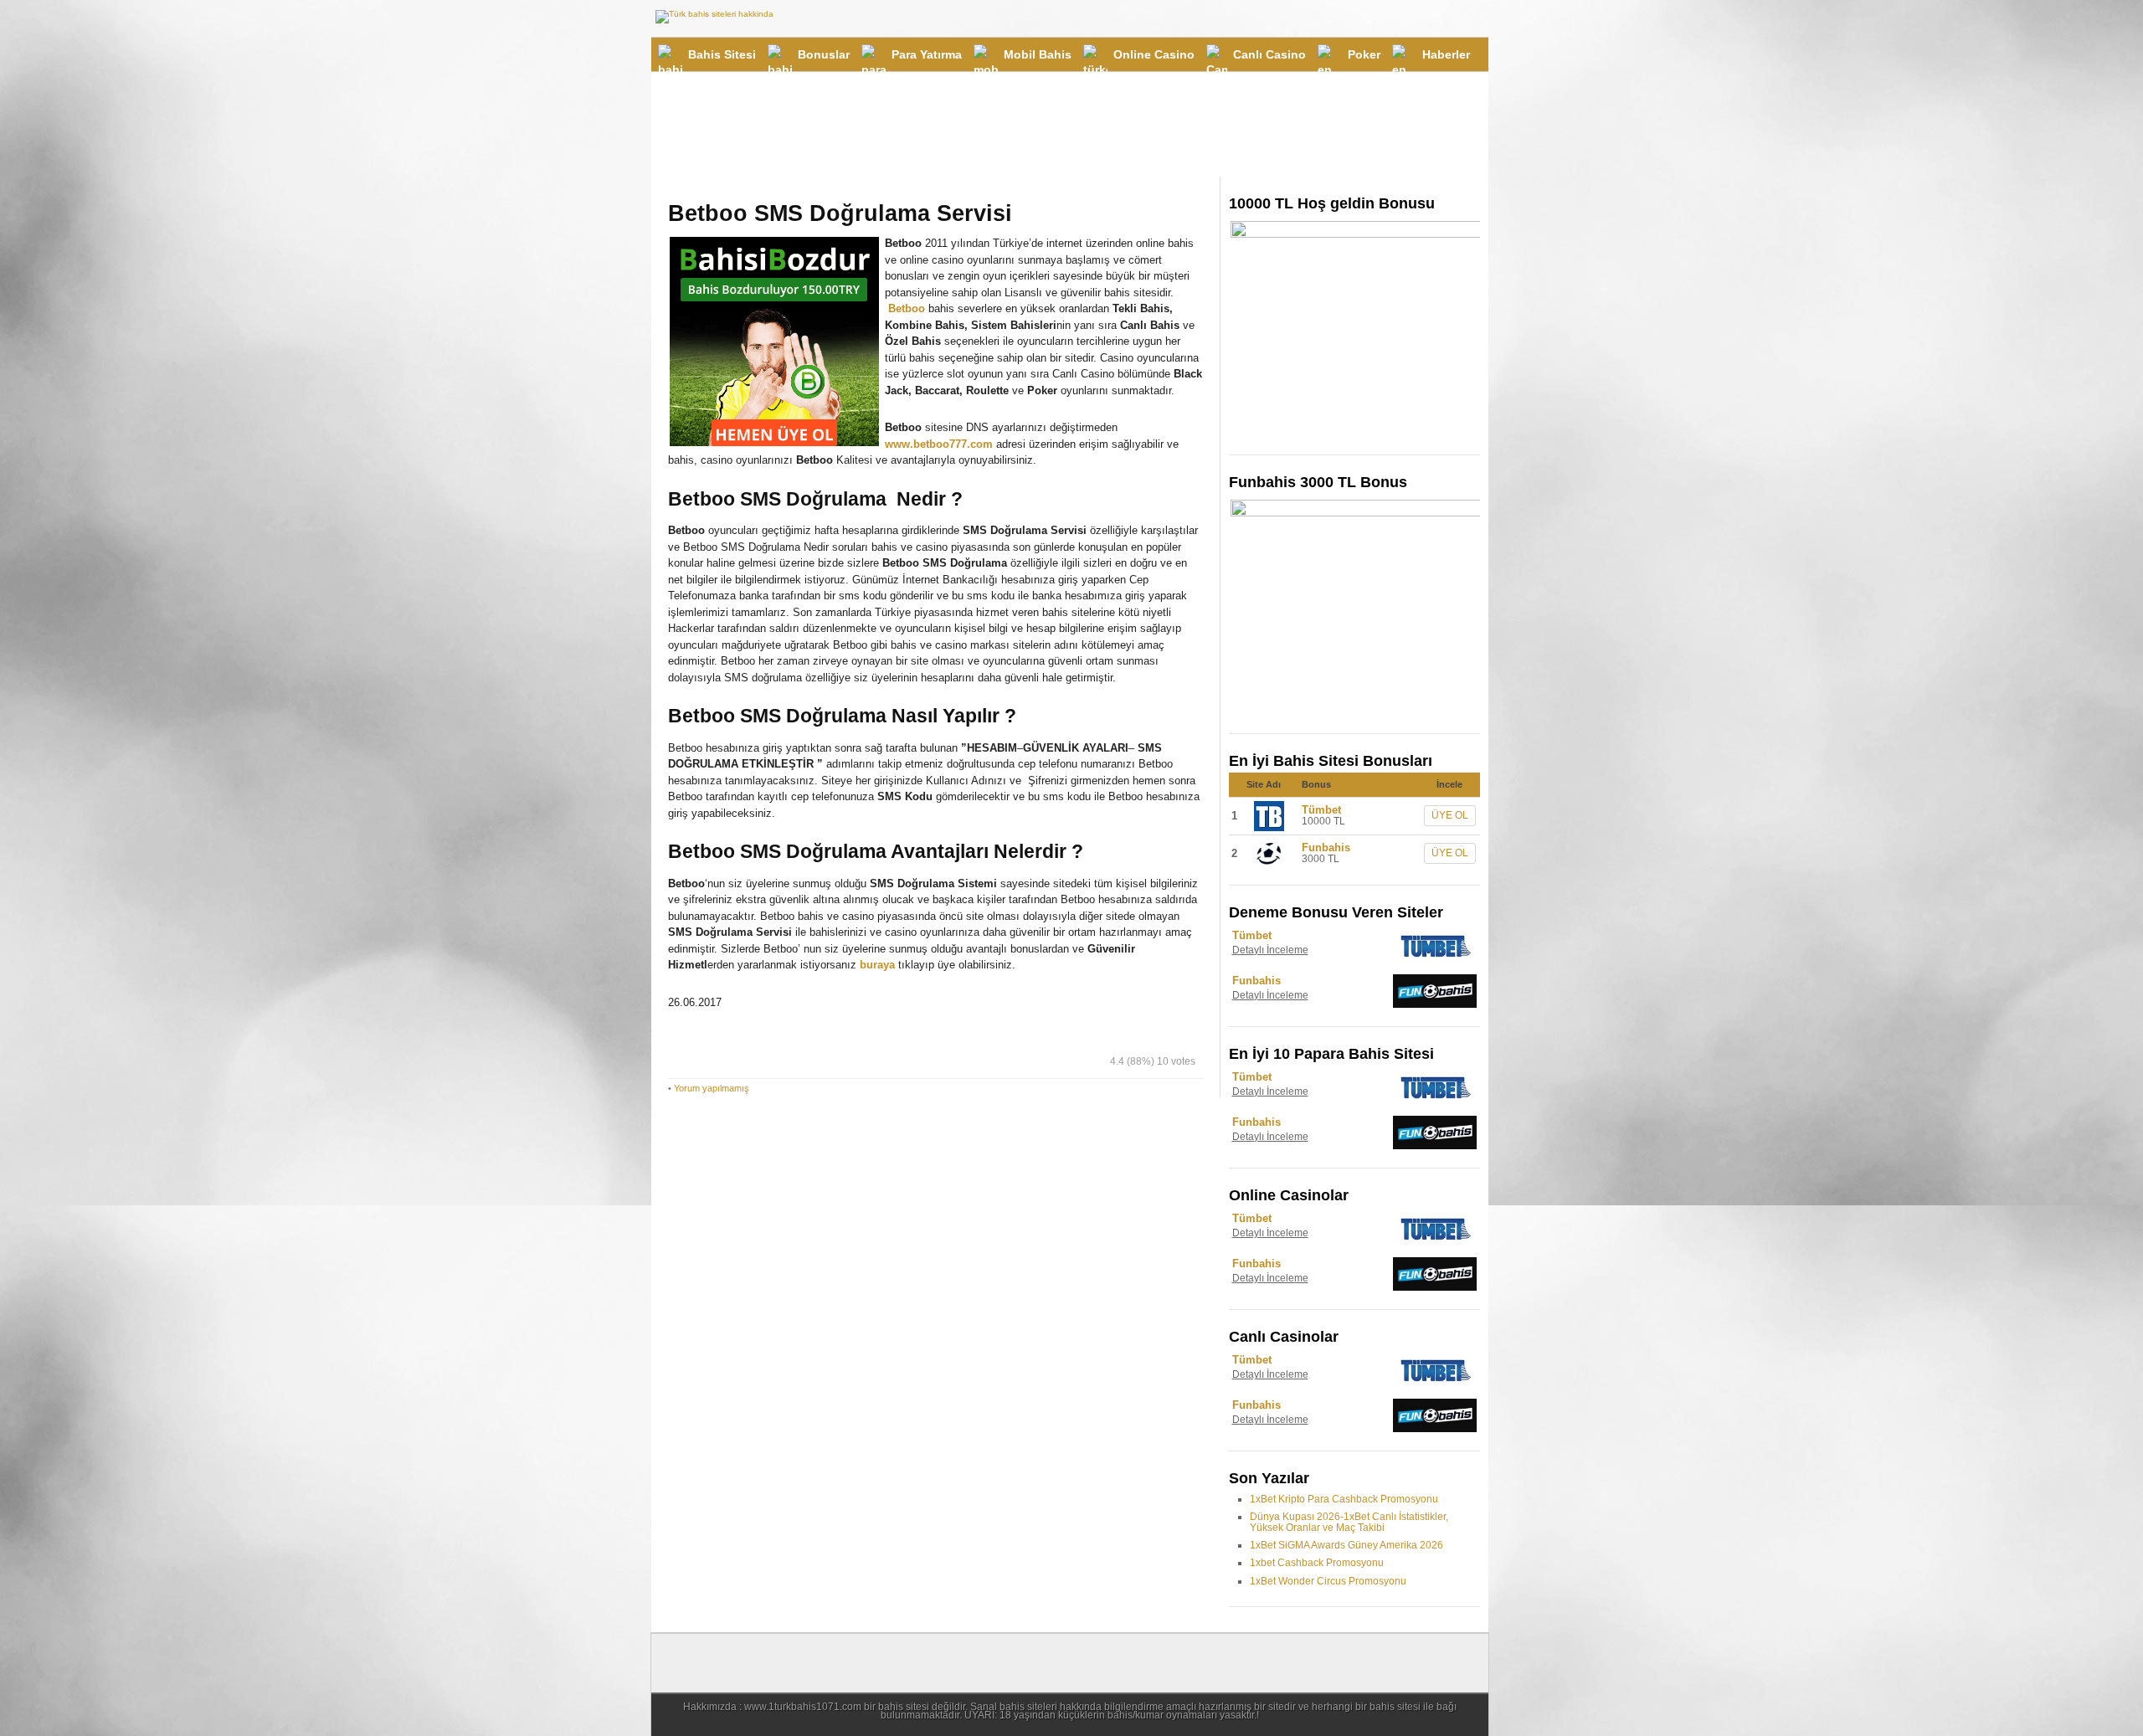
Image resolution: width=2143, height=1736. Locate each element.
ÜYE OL (1450, 815)
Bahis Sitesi (722, 54)
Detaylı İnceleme (1270, 950)
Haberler (1446, 54)
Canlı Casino (1269, 54)
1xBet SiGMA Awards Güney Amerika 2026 (1346, 1545)
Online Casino (1154, 54)
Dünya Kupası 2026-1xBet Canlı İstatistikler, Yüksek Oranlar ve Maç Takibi (1349, 1522)
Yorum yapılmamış (712, 1088)
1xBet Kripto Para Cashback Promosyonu (1344, 1499)
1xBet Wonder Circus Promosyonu (1328, 1581)
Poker (1364, 54)
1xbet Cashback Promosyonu (1317, 1563)
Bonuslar (824, 54)
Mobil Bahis (1038, 54)
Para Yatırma (927, 54)
